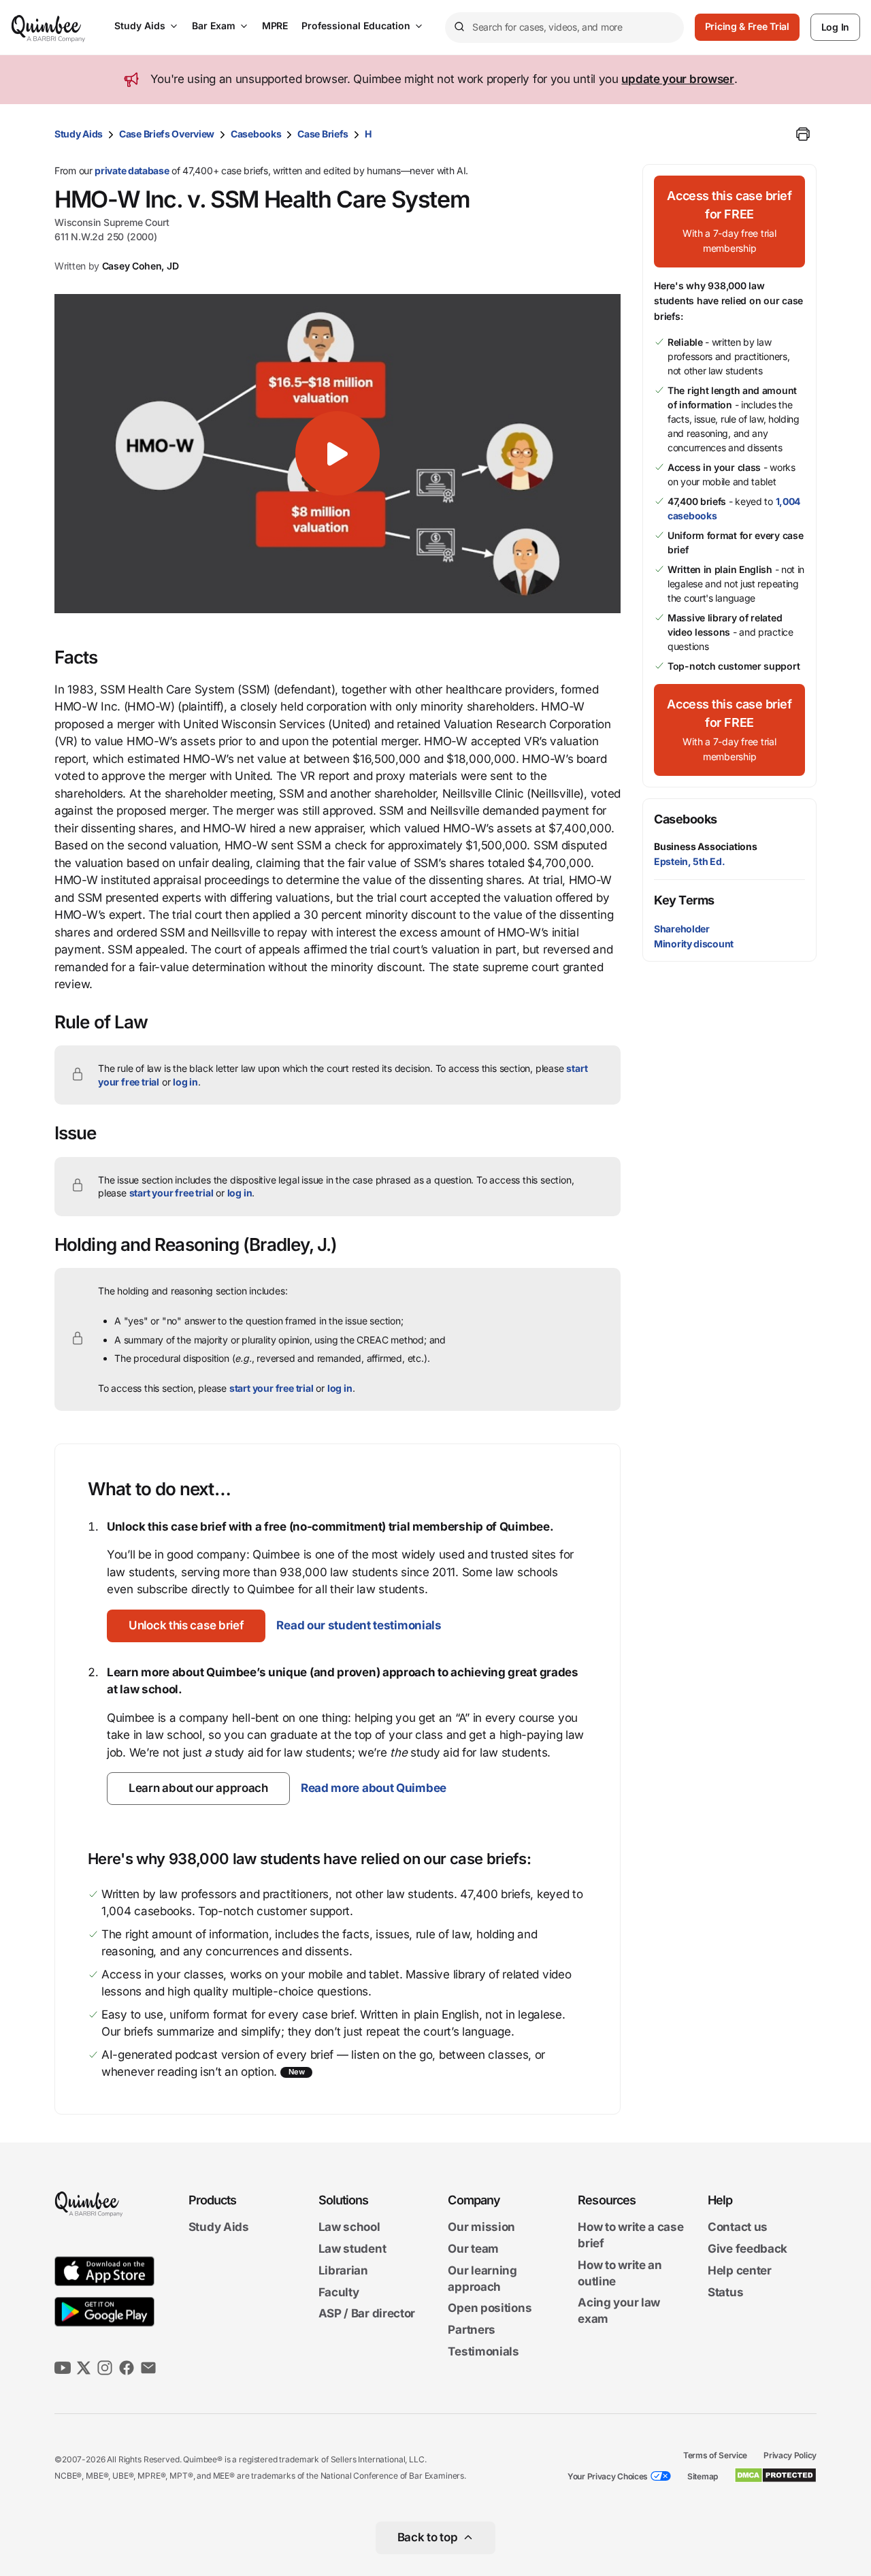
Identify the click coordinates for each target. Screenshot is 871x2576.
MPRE (275, 26)
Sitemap (703, 2476)
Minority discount (694, 944)
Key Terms (684, 900)
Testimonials (483, 2351)
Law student (352, 2249)
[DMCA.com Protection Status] (775, 2475)
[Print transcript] (803, 134)
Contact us (738, 2228)
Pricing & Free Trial (747, 26)
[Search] (459, 27)
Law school (349, 2228)
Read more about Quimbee (374, 1788)
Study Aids (140, 26)
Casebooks (256, 134)
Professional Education (356, 26)
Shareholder (682, 929)
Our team (473, 2249)
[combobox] (564, 28)
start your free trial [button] (171, 1193)
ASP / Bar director (367, 2314)
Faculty (339, 2292)
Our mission (481, 2228)
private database (132, 170)
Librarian (343, 2270)
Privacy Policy (790, 2455)
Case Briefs (323, 134)
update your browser (677, 79)
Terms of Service (715, 2455)
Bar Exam (214, 26)
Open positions (490, 2309)
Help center (740, 2270)
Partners (472, 2330)
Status (725, 2292)
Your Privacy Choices (608, 2476)
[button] (338, 453)
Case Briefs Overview (167, 134)
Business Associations (706, 846)
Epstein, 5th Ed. (689, 861)
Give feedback (747, 2249)
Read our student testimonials (359, 1625)
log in (185, 1082)
